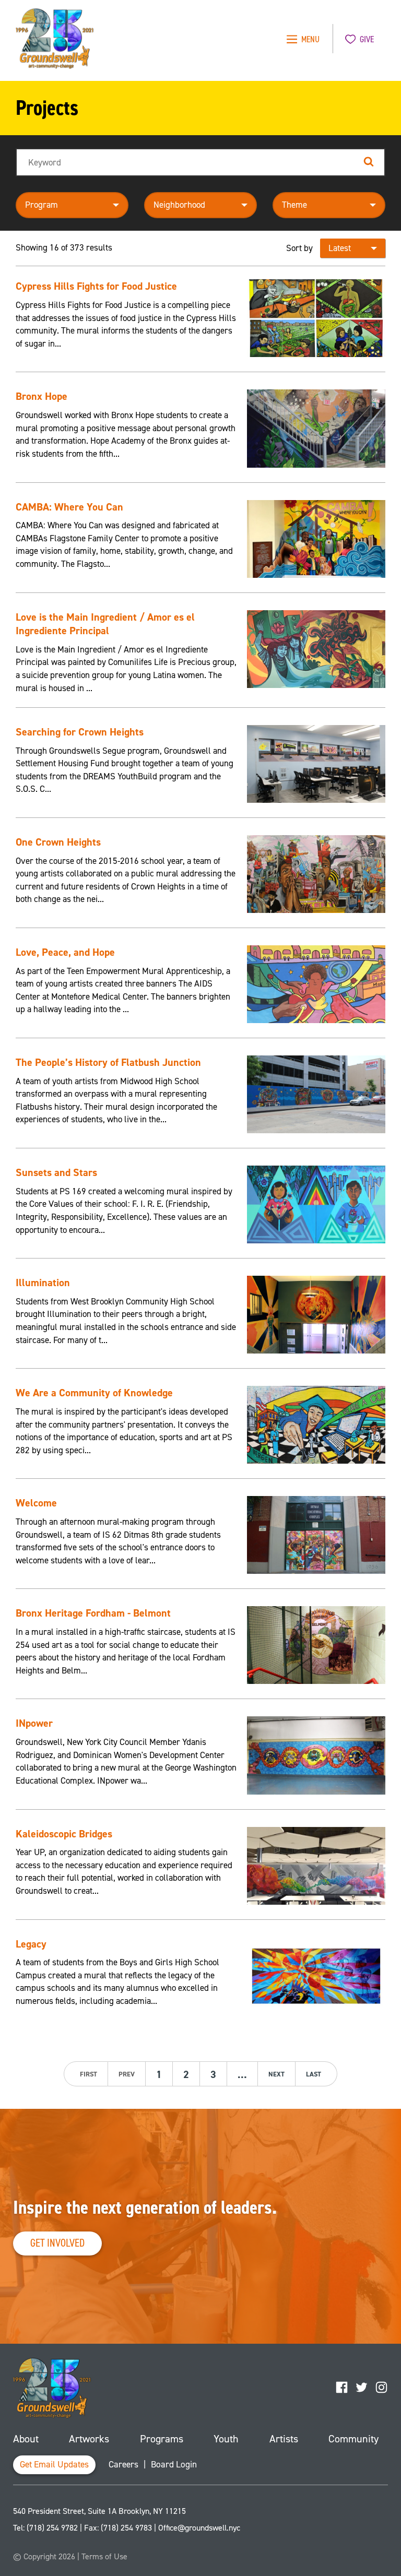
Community (353, 2439)
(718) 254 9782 (52, 2528)
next (276, 2074)
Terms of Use (104, 2556)
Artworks (89, 2439)
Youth (226, 2439)
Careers (123, 2465)
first (89, 2074)
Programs (162, 2439)
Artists (284, 2439)
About (26, 2439)
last (314, 2074)
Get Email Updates (54, 2465)
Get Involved (57, 2243)
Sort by (299, 248)
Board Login (174, 2465)
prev (127, 2074)
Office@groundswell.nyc (199, 2528)
